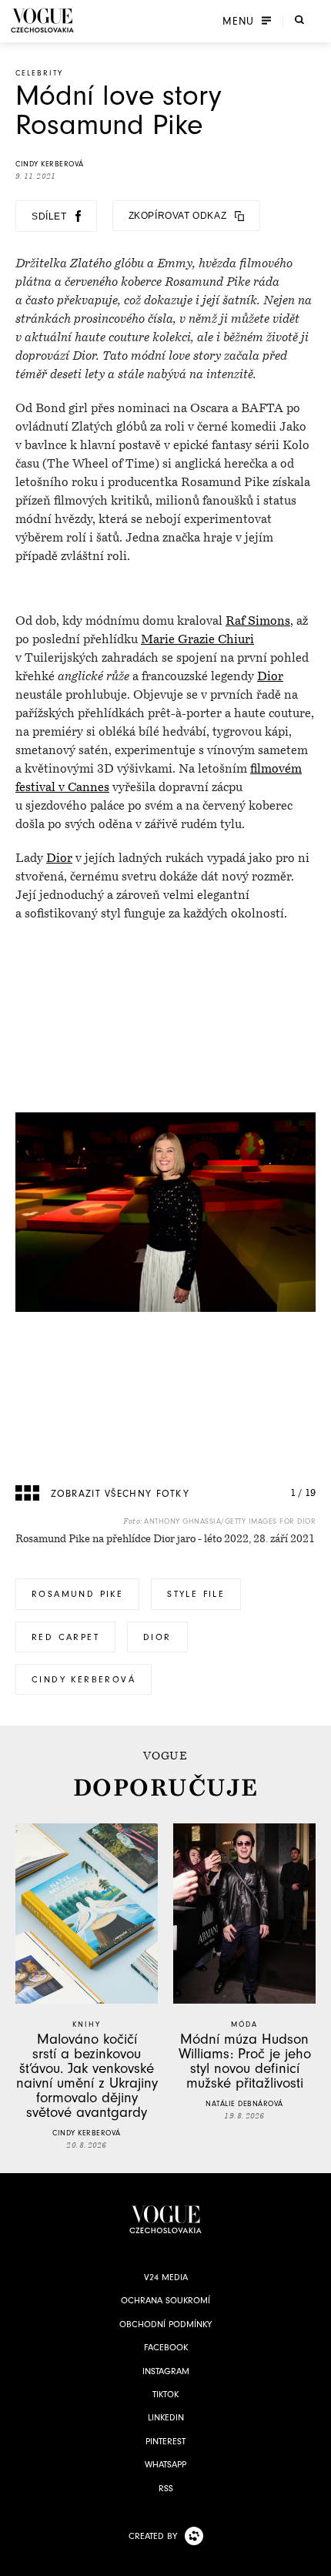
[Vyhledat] (299, 19)
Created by (153, 2536)
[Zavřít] (315, 2560)
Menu (238, 21)
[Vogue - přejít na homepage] (42, 20)
